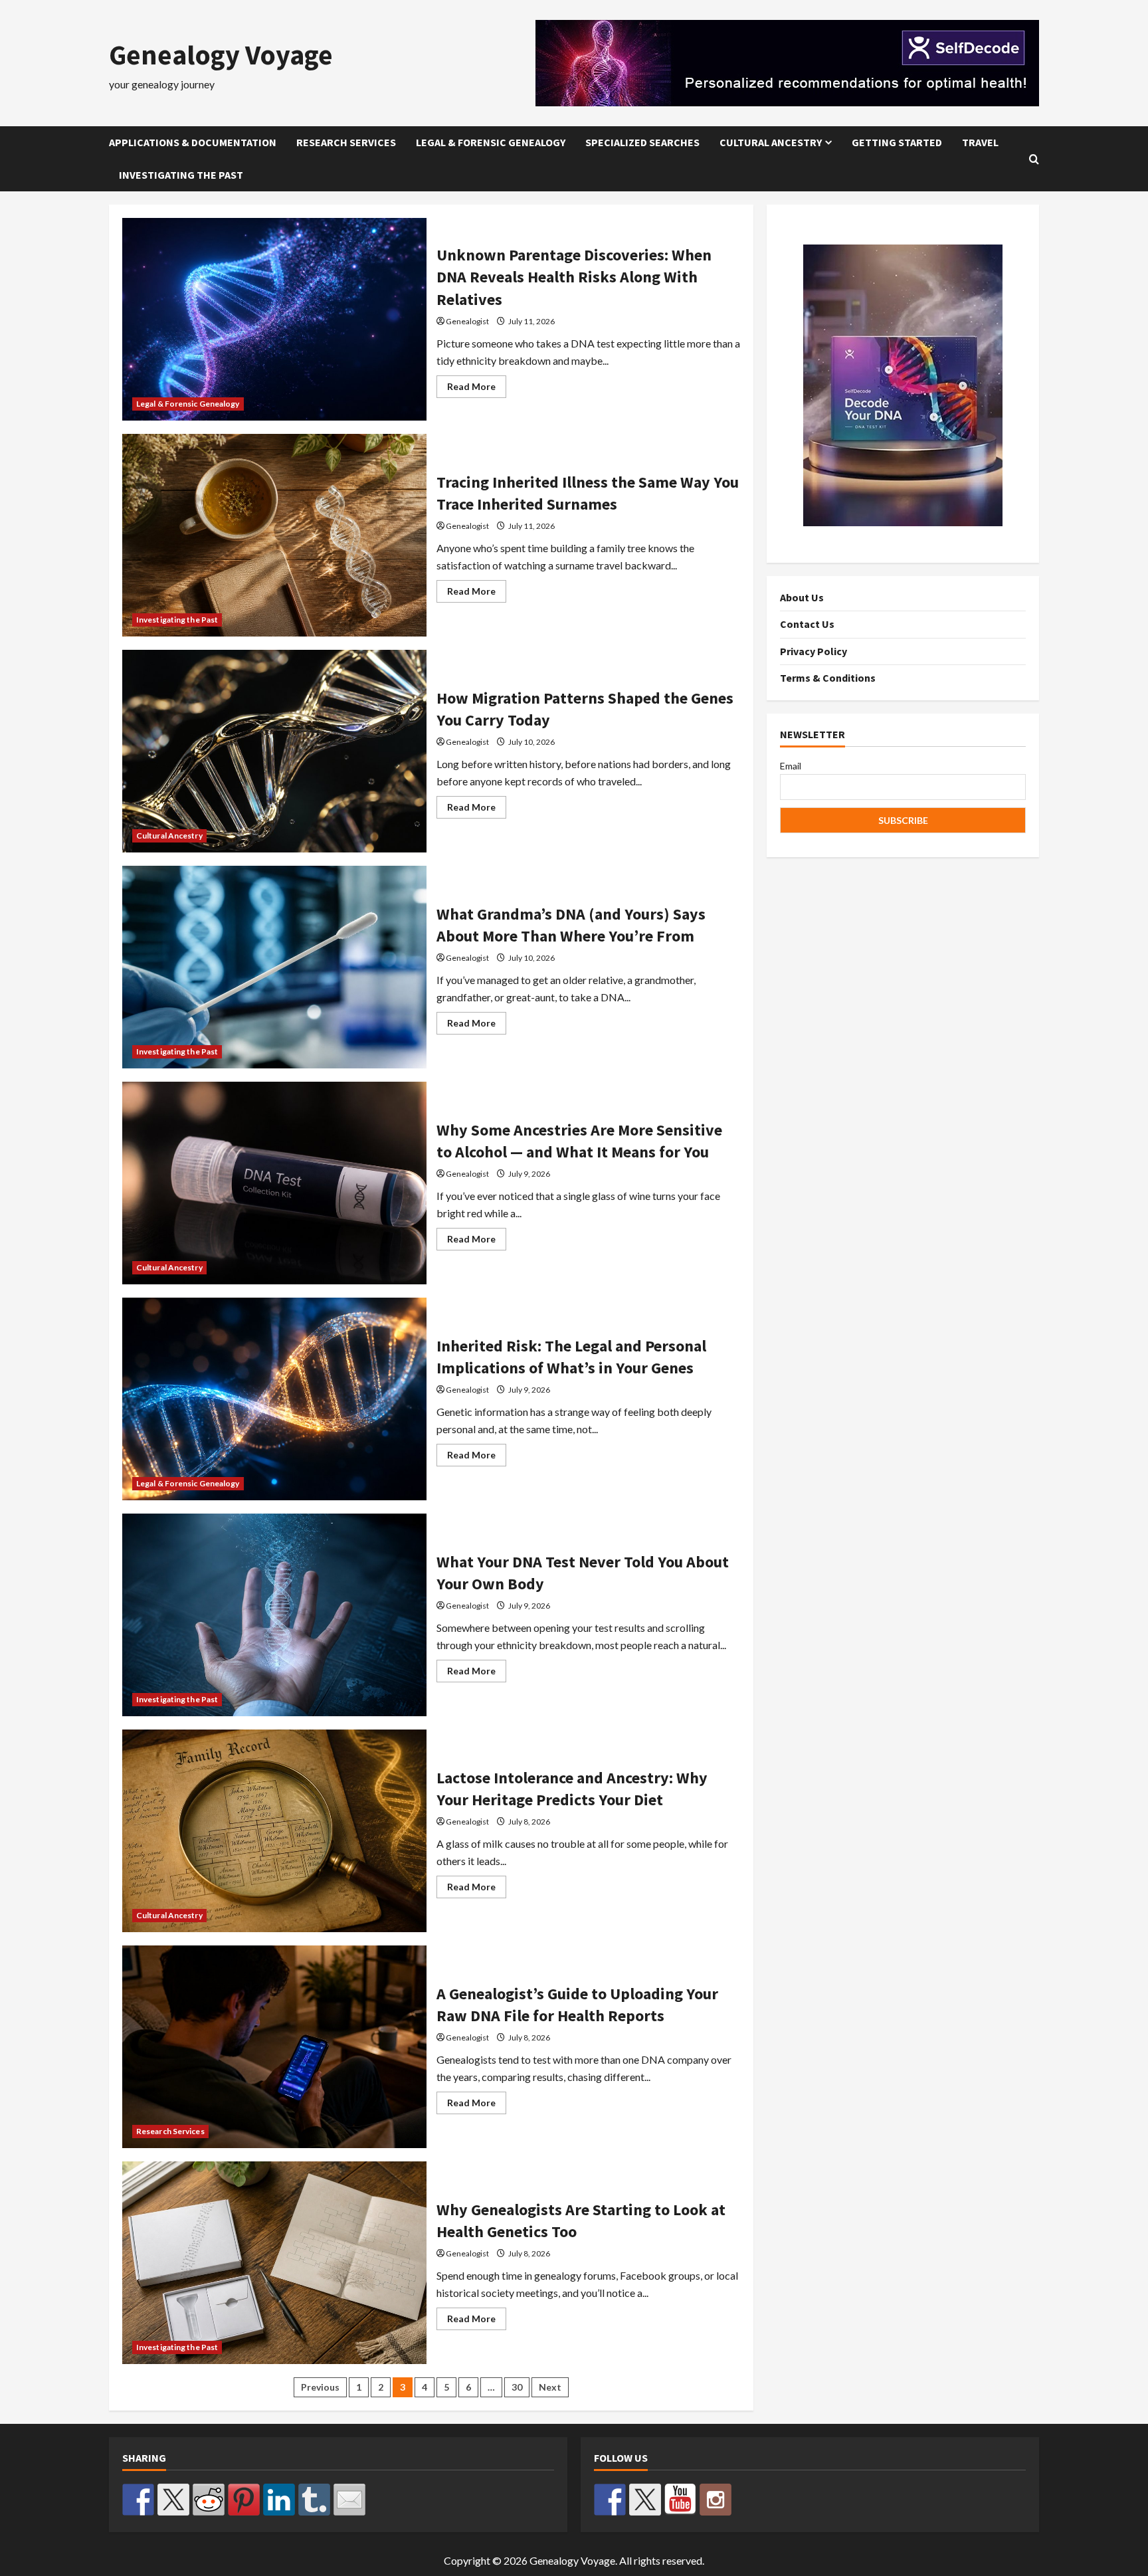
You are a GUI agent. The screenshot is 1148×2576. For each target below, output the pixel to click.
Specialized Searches (642, 142)
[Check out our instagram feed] (716, 2500)
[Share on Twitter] (173, 2500)
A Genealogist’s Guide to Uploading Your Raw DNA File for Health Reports (274, 2047)
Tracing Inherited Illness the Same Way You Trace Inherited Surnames (274, 535)
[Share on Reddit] (209, 2500)
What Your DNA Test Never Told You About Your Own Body (274, 1615)
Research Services (346, 142)
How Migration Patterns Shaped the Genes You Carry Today (274, 751)
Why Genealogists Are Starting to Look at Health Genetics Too (274, 2263)
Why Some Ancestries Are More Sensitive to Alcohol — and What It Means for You (274, 1183)
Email (791, 766)
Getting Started (897, 142)
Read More (477, 389)
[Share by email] (349, 2500)
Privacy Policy (813, 651)
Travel (980, 142)
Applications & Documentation (193, 142)
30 (517, 2387)
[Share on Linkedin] (279, 2500)
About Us (802, 597)
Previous (320, 2387)
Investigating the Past (181, 175)
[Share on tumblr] (314, 2500)
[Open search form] (1034, 159)
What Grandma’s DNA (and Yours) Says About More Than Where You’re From (274, 967)
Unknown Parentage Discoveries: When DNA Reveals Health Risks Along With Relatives (274, 319)
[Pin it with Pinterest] (244, 2500)
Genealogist (467, 321)
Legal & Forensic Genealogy (491, 142)
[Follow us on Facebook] (610, 2500)
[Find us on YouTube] (680, 2500)
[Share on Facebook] (138, 2500)
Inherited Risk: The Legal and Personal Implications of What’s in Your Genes (274, 1399)
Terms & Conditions (828, 678)
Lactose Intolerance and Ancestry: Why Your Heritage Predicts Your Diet (274, 1831)
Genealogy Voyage (221, 54)
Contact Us (807, 625)
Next (550, 2387)
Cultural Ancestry (771, 142)
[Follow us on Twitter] (645, 2500)
